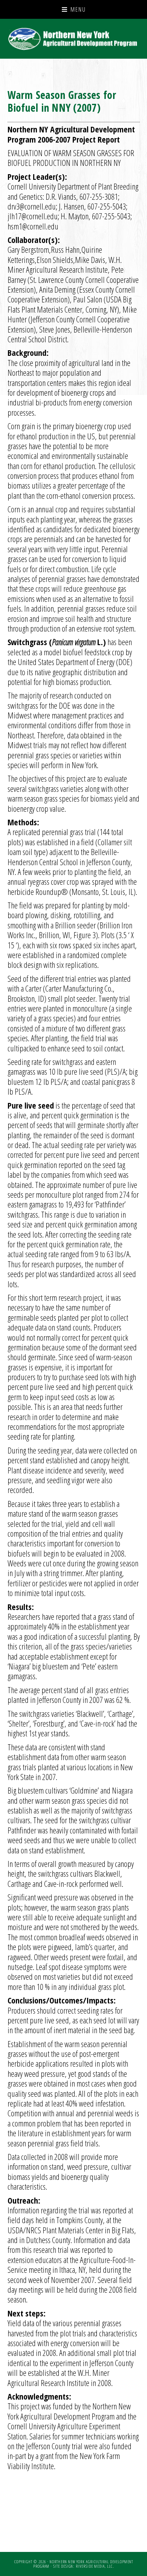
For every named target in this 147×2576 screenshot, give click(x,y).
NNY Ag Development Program (74, 39)
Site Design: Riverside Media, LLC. (83, 2566)
